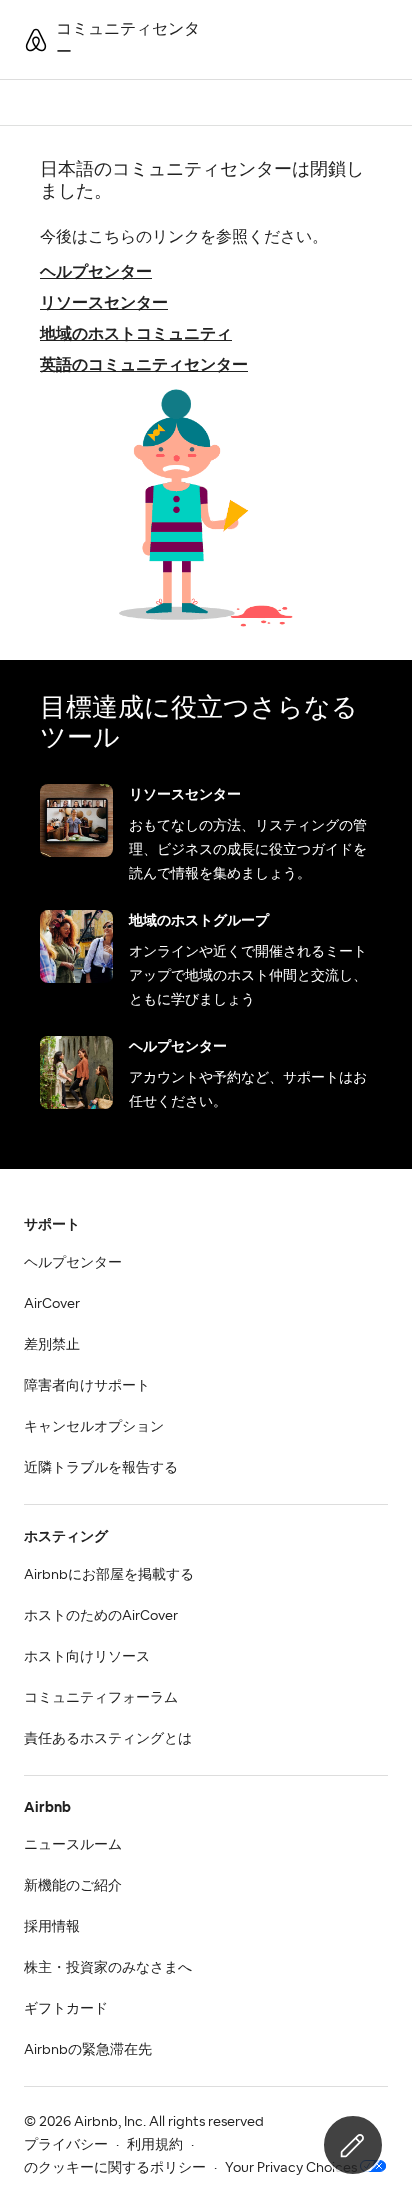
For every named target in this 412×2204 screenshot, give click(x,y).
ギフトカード (66, 2009)
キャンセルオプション (94, 1427)
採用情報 (52, 1927)
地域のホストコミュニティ (136, 334)
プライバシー (66, 2145)
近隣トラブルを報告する (101, 1468)
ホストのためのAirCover (101, 1616)
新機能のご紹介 (73, 1886)
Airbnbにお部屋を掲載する (109, 1575)
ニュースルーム (73, 1845)
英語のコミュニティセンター (144, 365)
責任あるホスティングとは (108, 1739)
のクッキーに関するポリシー (115, 2168)
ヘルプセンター (96, 272)
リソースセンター (104, 303)
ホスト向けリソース (87, 1657)
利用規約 (155, 2145)
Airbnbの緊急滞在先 (88, 2050)
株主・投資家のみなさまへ (108, 1968)
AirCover (52, 1304)
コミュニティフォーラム (101, 1698)
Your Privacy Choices (291, 2168)
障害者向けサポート (87, 1386)
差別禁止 (52, 1345)
